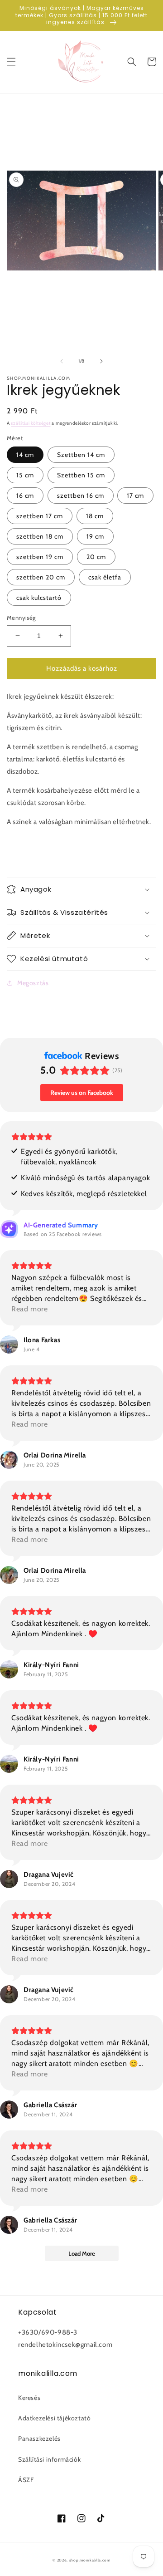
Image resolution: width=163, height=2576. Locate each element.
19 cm (95, 536)
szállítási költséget (31, 423)
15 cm (25, 475)
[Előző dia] (62, 361)
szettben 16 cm (81, 496)
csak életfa (105, 577)
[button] (11, 62)
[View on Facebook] (9, 1344)
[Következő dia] (101, 361)
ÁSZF (26, 2480)
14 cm (25, 455)
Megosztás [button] (33, 983)
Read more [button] (29, 1309)
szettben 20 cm (41, 577)
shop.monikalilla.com (90, 2560)
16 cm (25, 496)
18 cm (95, 516)
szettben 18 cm (40, 536)
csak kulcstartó (39, 598)
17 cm (135, 496)
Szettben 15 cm (81, 475)
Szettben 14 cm (81, 455)
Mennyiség (21, 618)
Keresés (29, 2398)
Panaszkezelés (39, 2439)
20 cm (96, 557)
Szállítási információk (49, 2459)
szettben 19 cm (40, 557)
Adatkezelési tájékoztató (54, 2418)
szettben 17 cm (40, 516)
